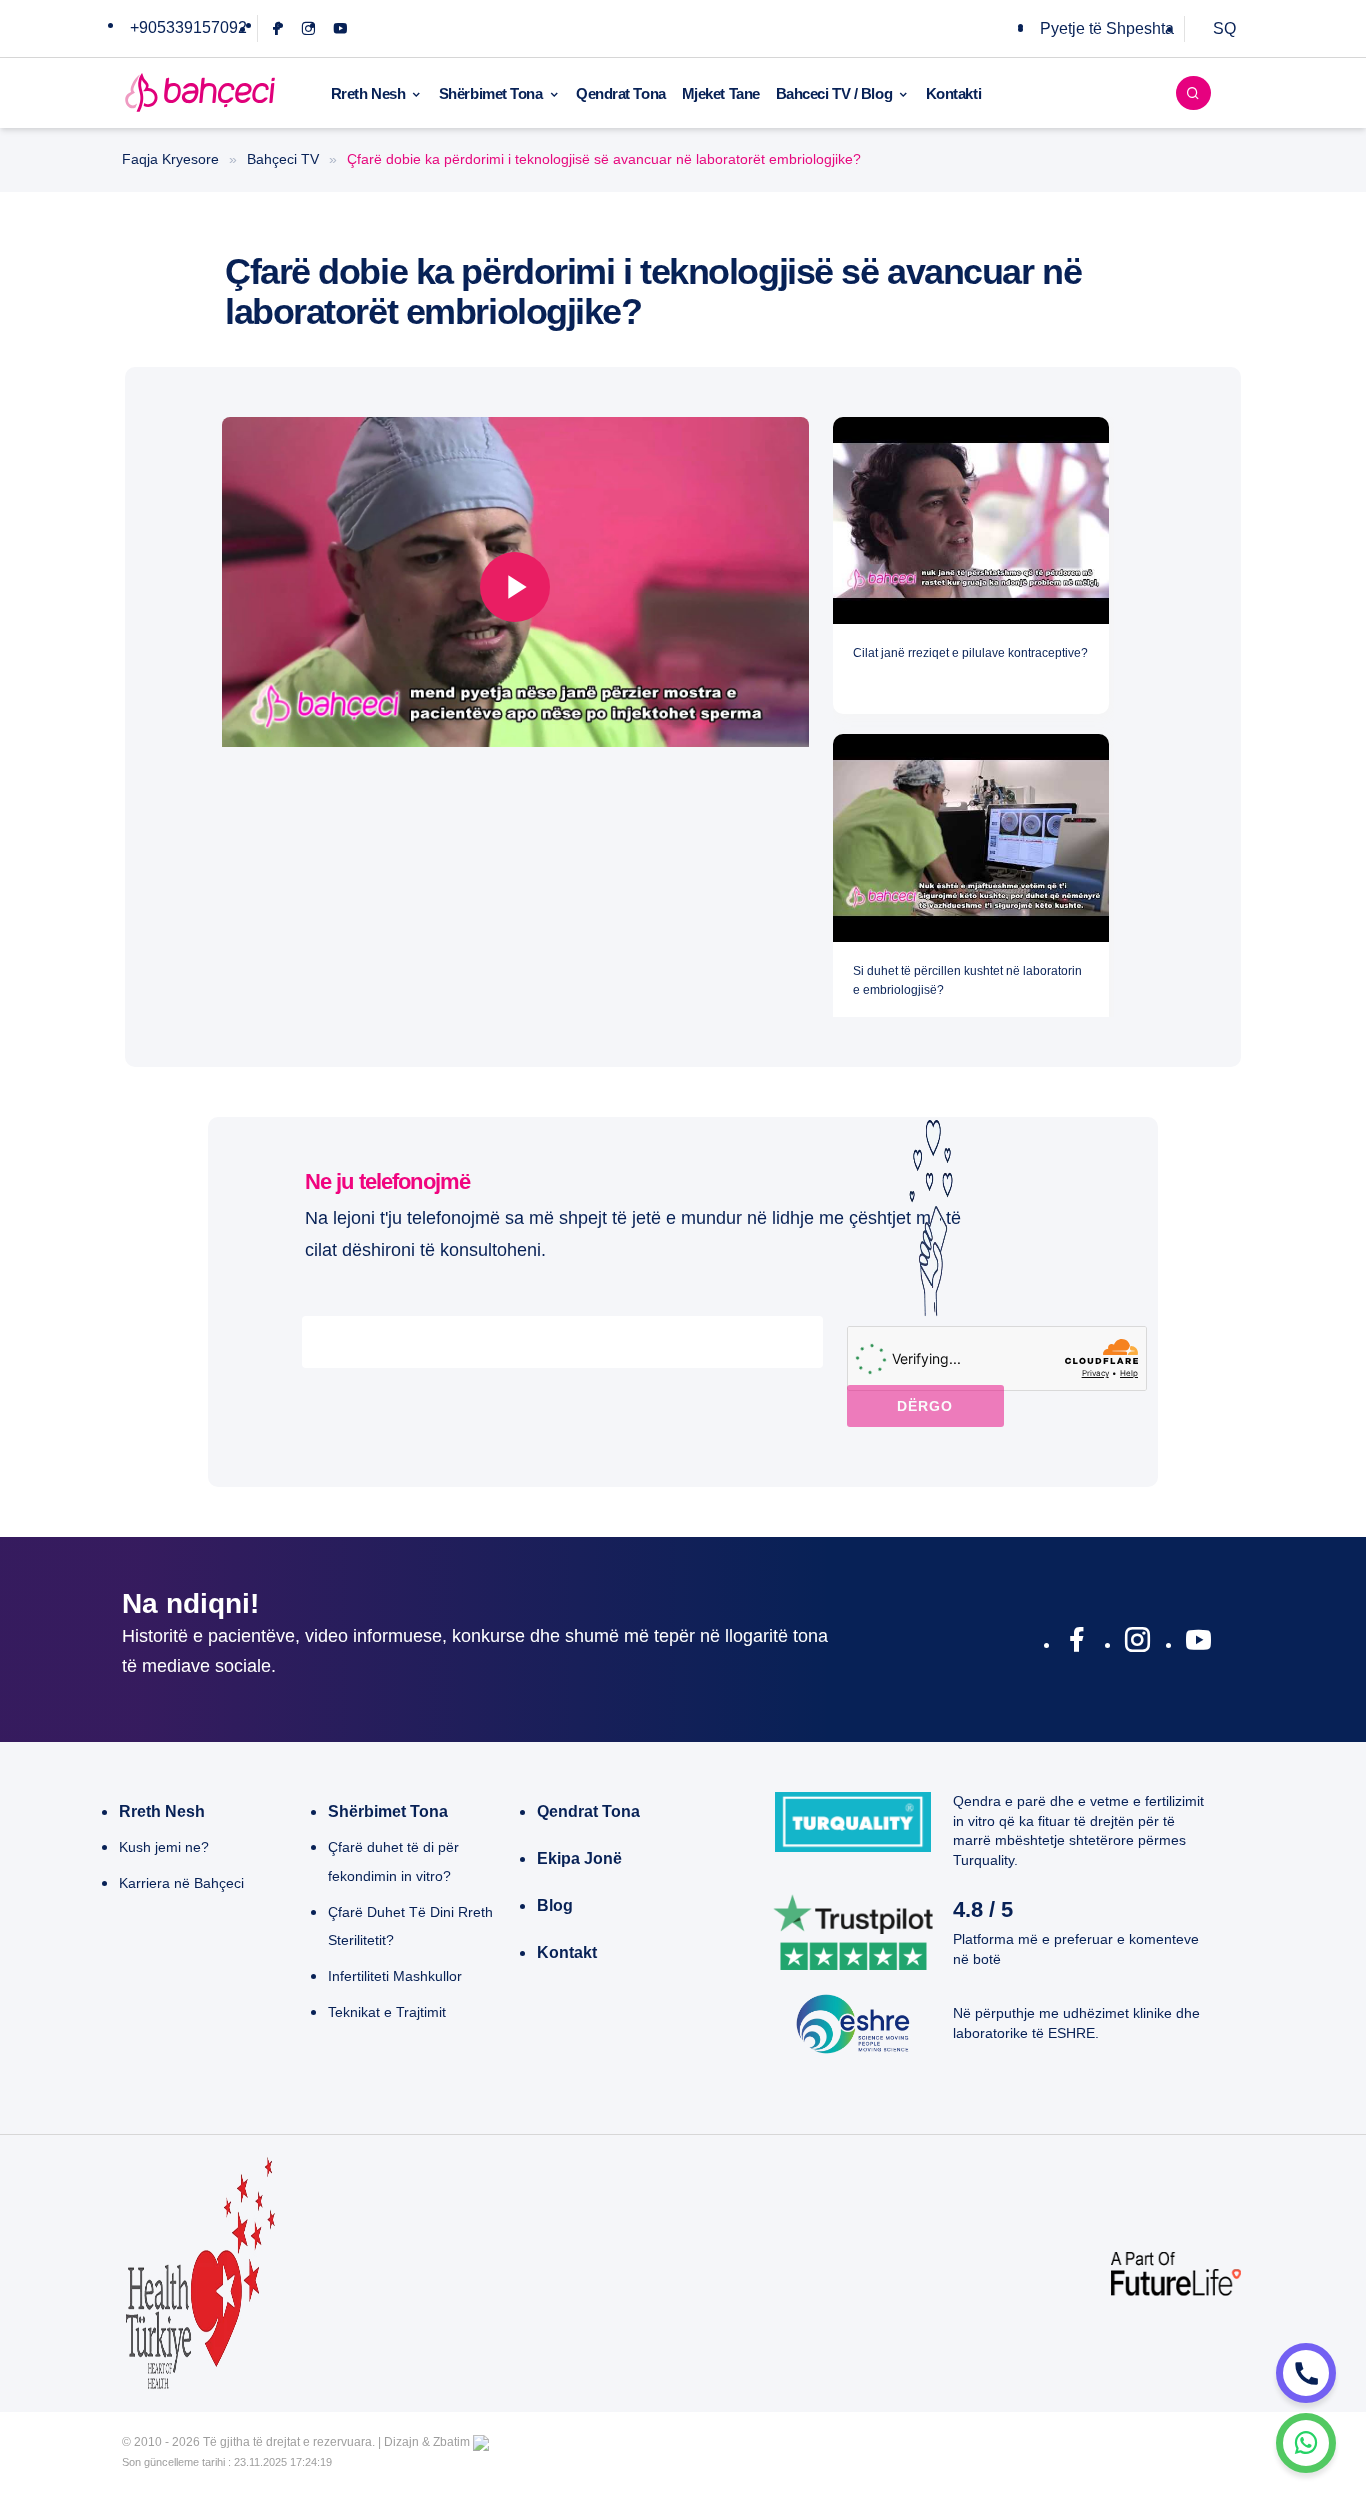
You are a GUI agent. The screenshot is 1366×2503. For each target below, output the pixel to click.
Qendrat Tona (621, 93)
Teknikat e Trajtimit (387, 2012)
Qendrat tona (588, 1811)
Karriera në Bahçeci (181, 1883)
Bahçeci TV (283, 159)
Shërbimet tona (388, 1811)
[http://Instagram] (1137, 1644)
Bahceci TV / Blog (834, 93)
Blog (555, 1905)
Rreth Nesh (368, 93)
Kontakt (567, 1952)
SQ (1224, 28)
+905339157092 (188, 27)
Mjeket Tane (721, 93)
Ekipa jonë (579, 1858)
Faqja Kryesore (170, 159)
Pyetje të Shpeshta (1107, 28)
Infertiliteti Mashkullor (395, 1976)
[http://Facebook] (1076, 1644)
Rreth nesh (162, 1811)
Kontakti (953, 93)
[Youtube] (340, 28)
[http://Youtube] (1198, 1644)
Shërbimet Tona (491, 93)
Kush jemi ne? (164, 1847)
